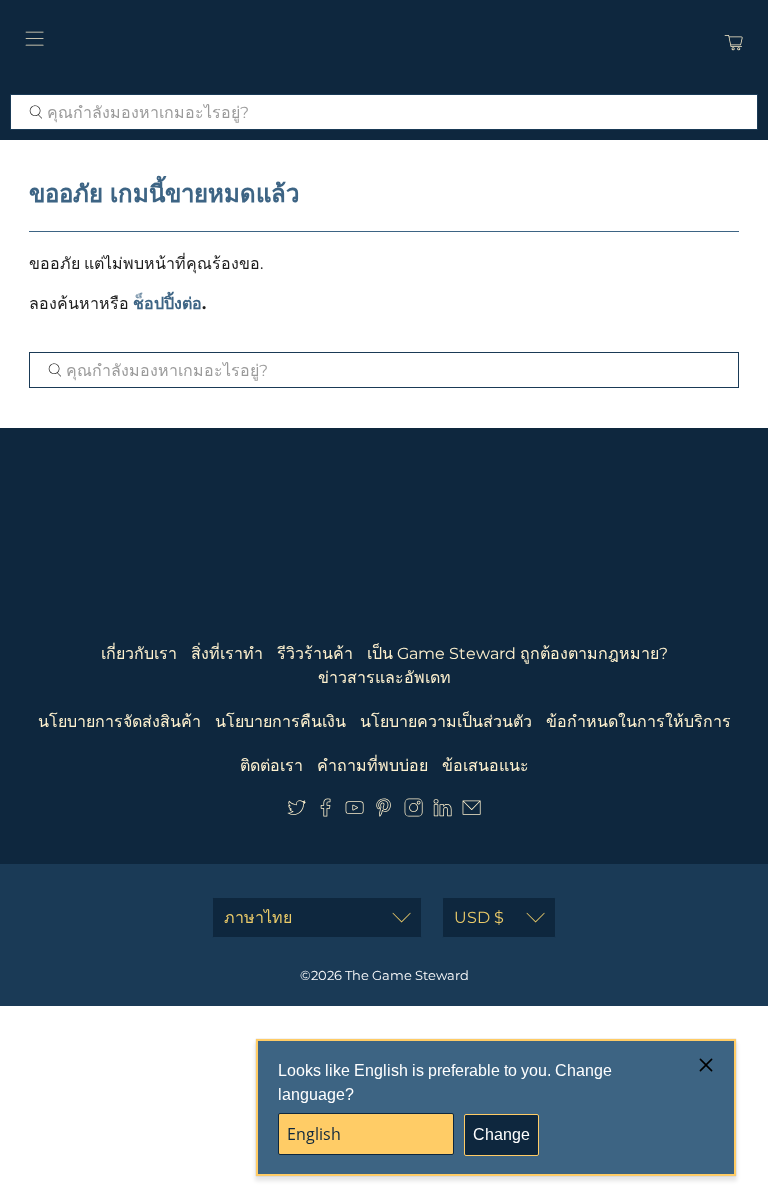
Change (501, 1134)
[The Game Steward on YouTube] (354, 811)
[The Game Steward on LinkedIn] (442, 811)
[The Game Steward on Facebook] (325, 811)
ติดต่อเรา (271, 765)
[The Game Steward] (384, 42)
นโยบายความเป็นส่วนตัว (446, 721)
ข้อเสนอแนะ (485, 765)
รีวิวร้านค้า (315, 653)
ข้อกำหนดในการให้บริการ (638, 721)
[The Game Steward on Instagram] (413, 811)
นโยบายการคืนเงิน (280, 721)
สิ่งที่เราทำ (227, 653)
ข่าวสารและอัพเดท (384, 677)
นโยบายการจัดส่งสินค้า (119, 721)
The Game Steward (407, 975)
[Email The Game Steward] (471, 811)
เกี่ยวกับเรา (139, 653)
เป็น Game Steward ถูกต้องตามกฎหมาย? (517, 653)
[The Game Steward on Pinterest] (383, 811)
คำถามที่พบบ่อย (372, 765)
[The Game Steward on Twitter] (296, 811)
